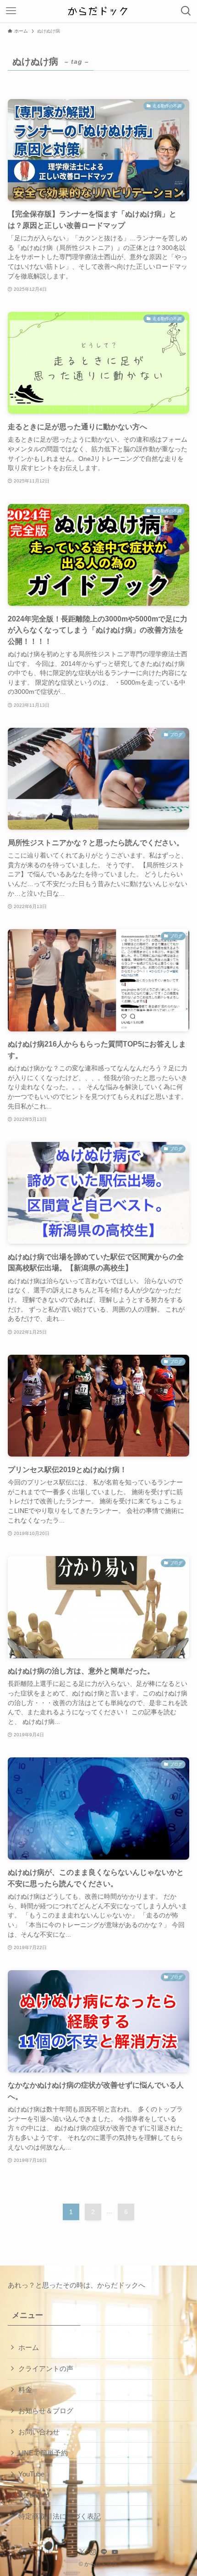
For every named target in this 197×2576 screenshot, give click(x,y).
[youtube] (115, 2552)
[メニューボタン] (11, 11)
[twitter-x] (82, 2552)
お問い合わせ (39, 2432)
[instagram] (93, 2552)
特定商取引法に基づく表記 (60, 2516)
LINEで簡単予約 (43, 2453)
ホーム (29, 2347)
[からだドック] (99, 11)
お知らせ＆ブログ (46, 2411)
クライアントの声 (46, 2368)
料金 (25, 2390)
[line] (104, 2552)
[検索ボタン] (186, 11)
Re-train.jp (34, 2495)
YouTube (31, 2474)
